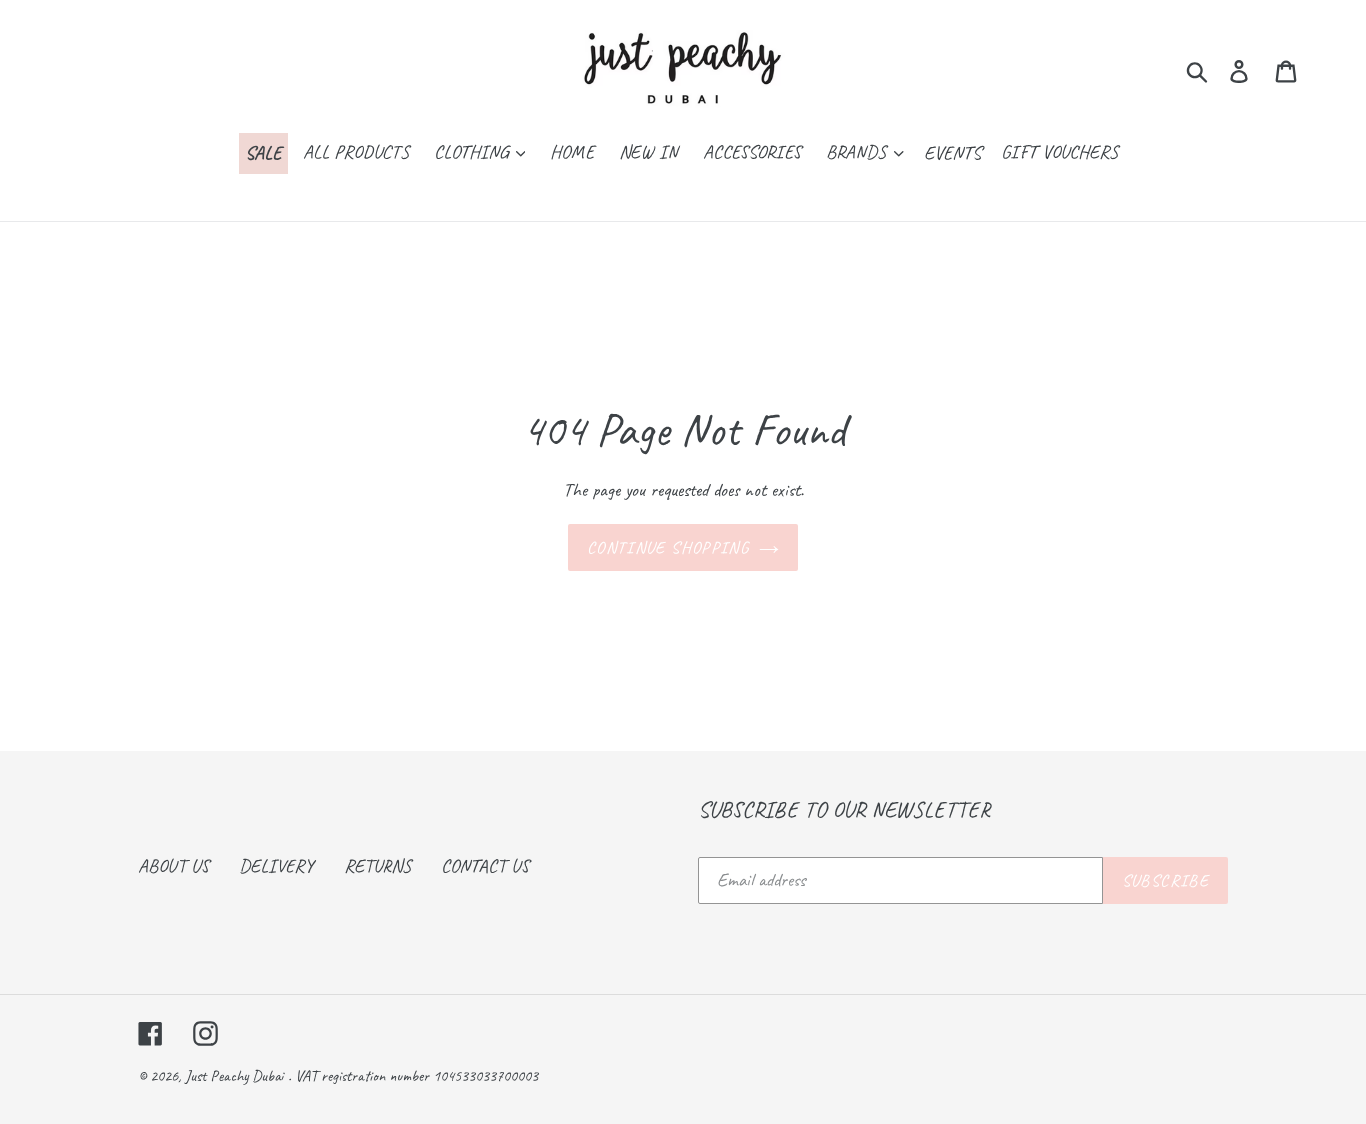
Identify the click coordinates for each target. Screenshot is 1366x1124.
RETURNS (377, 866)
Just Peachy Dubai (234, 1076)
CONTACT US (485, 866)
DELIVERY (276, 866)
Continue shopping (668, 547)
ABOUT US (173, 866)
